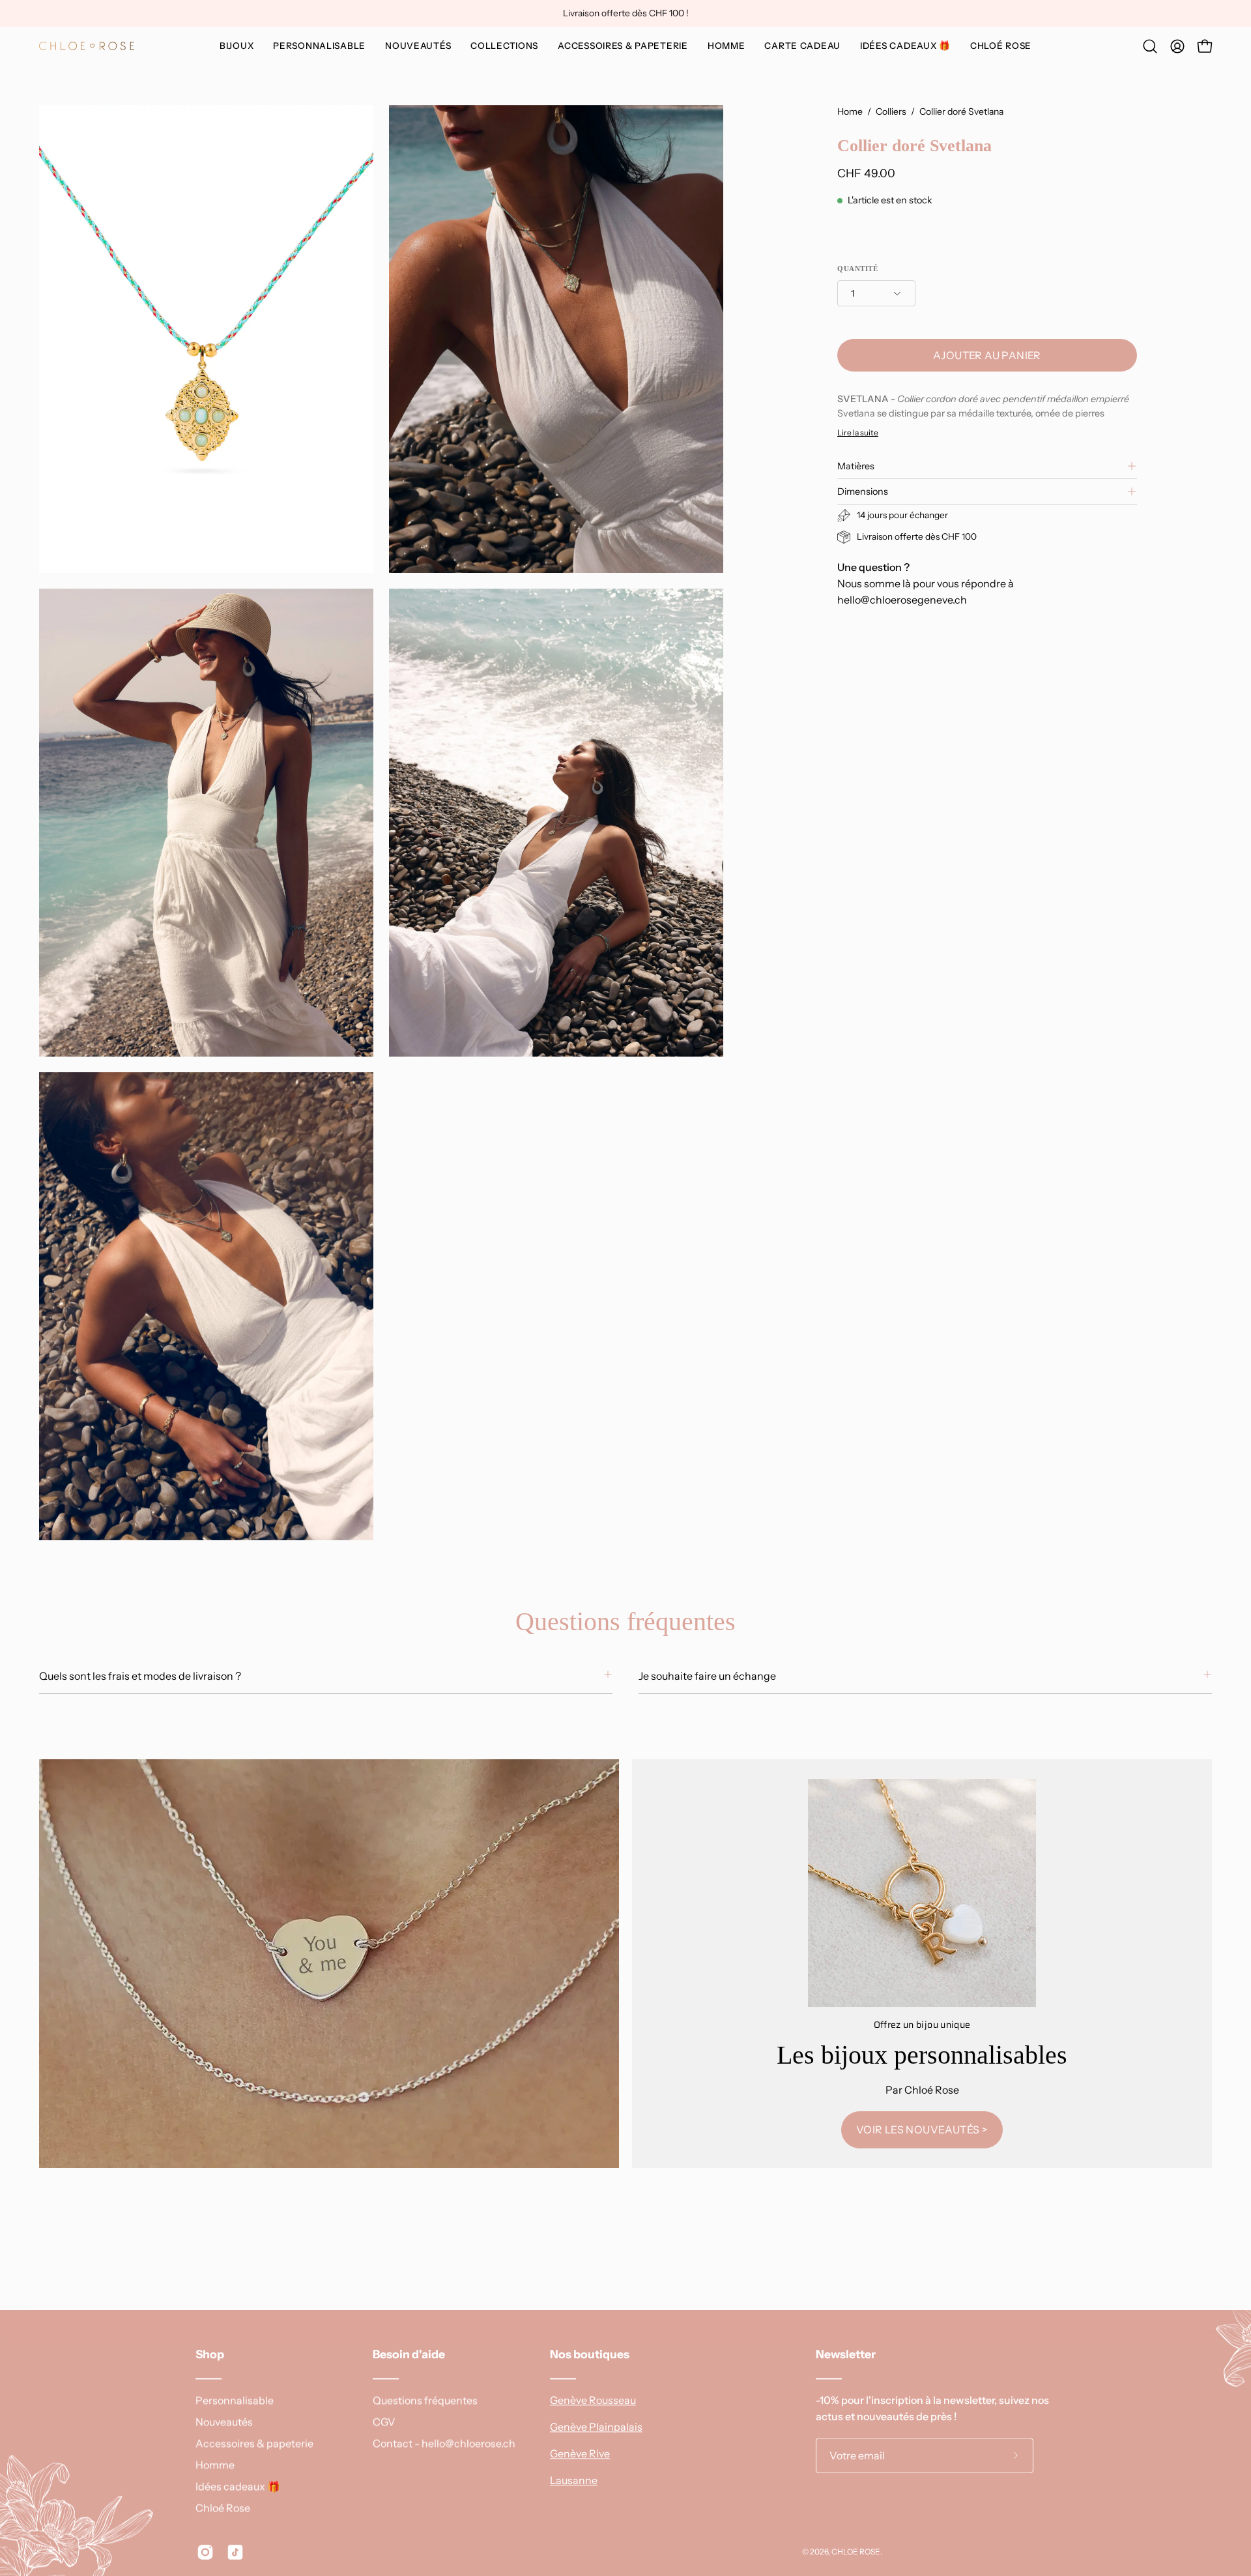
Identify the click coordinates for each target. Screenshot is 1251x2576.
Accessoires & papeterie (254, 2443)
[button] (319, 46)
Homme (215, 2465)
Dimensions (863, 491)
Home (850, 111)
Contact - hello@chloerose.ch (444, 2443)
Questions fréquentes (425, 2400)
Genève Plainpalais (596, 2427)
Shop (210, 2354)
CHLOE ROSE (856, 2552)
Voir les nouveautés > (922, 2130)
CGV (384, 2422)
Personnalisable (235, 2400)
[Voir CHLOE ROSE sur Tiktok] (235, 2552)
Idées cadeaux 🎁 (238, 2486)
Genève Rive (580, 2453)
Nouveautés (224, 2422)
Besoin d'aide (409, 2354)
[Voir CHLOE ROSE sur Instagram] (205, 2552)
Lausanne (574, 2480)
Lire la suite (858, 432)
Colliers (891, 111)
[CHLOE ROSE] (88, 46)
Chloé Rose (223, 2508)
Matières (856, 466)
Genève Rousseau (593, 2400)
